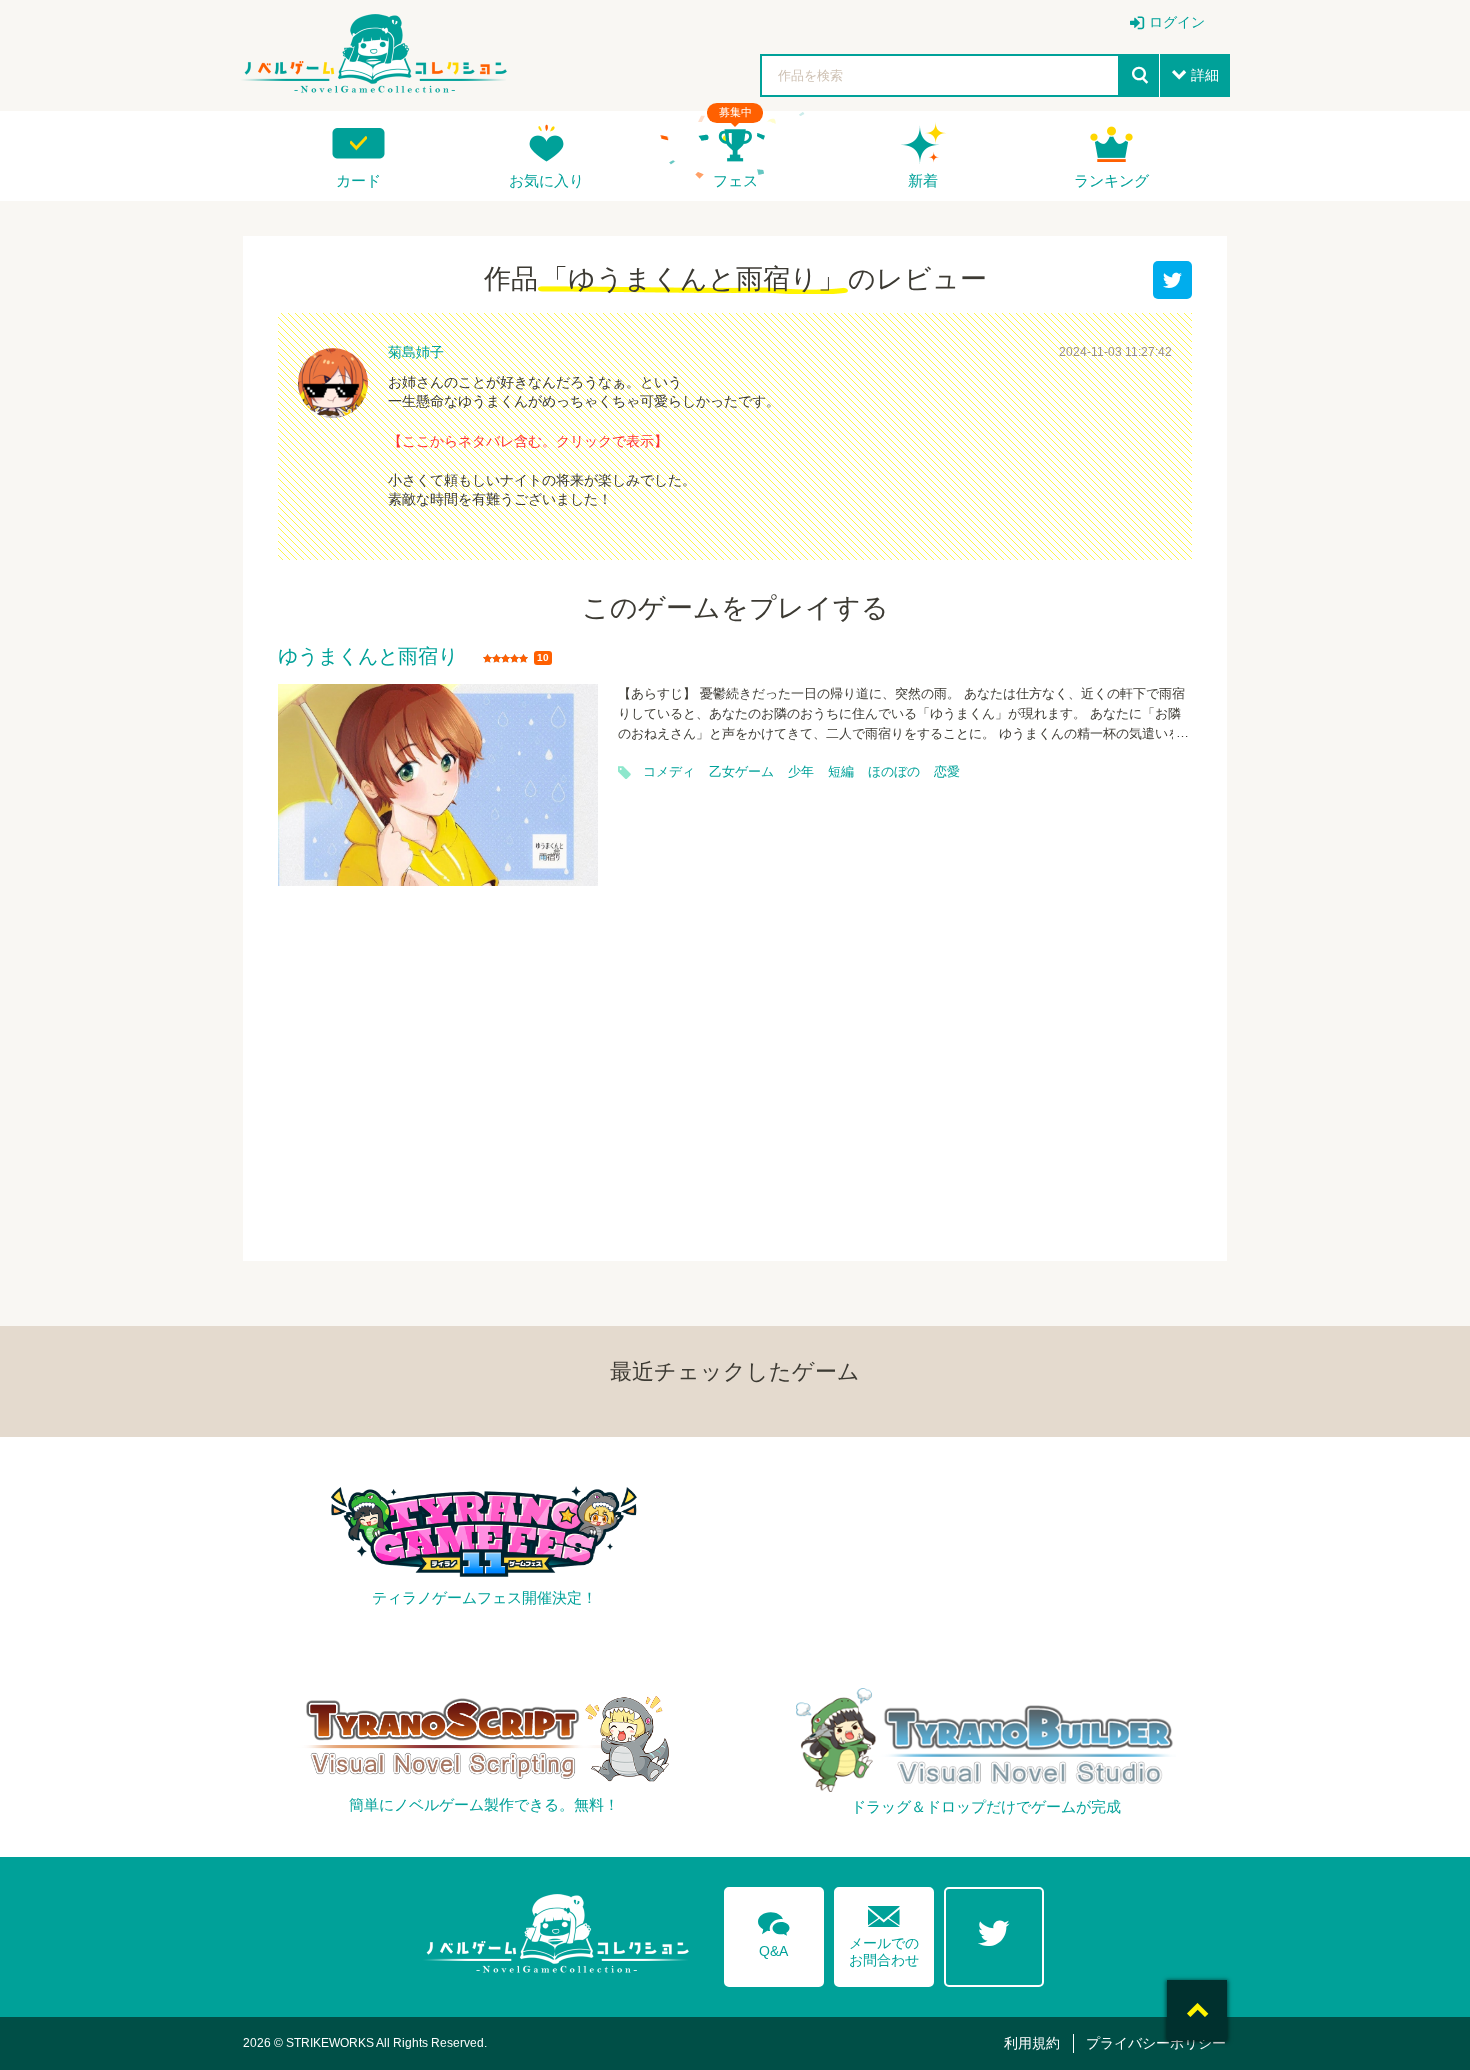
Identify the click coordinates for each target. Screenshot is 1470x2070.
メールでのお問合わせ (884, 1931)
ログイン (1177, 22)
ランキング (1111, 180)
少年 (801, 772)
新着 (923, 180)
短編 (841, 772)
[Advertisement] (735, 1061)
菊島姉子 (416, 352)
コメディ (669, 772)
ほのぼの (894, 772)
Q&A (774, 1931)
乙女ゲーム (741, 772)
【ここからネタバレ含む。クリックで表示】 (528, 441)
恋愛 (947, 772)
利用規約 (1032, 2043)
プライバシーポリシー (1156, 2043)
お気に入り (546, 180)
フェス (735, 180)
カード (358, 180)
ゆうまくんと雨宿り (368, 657)
